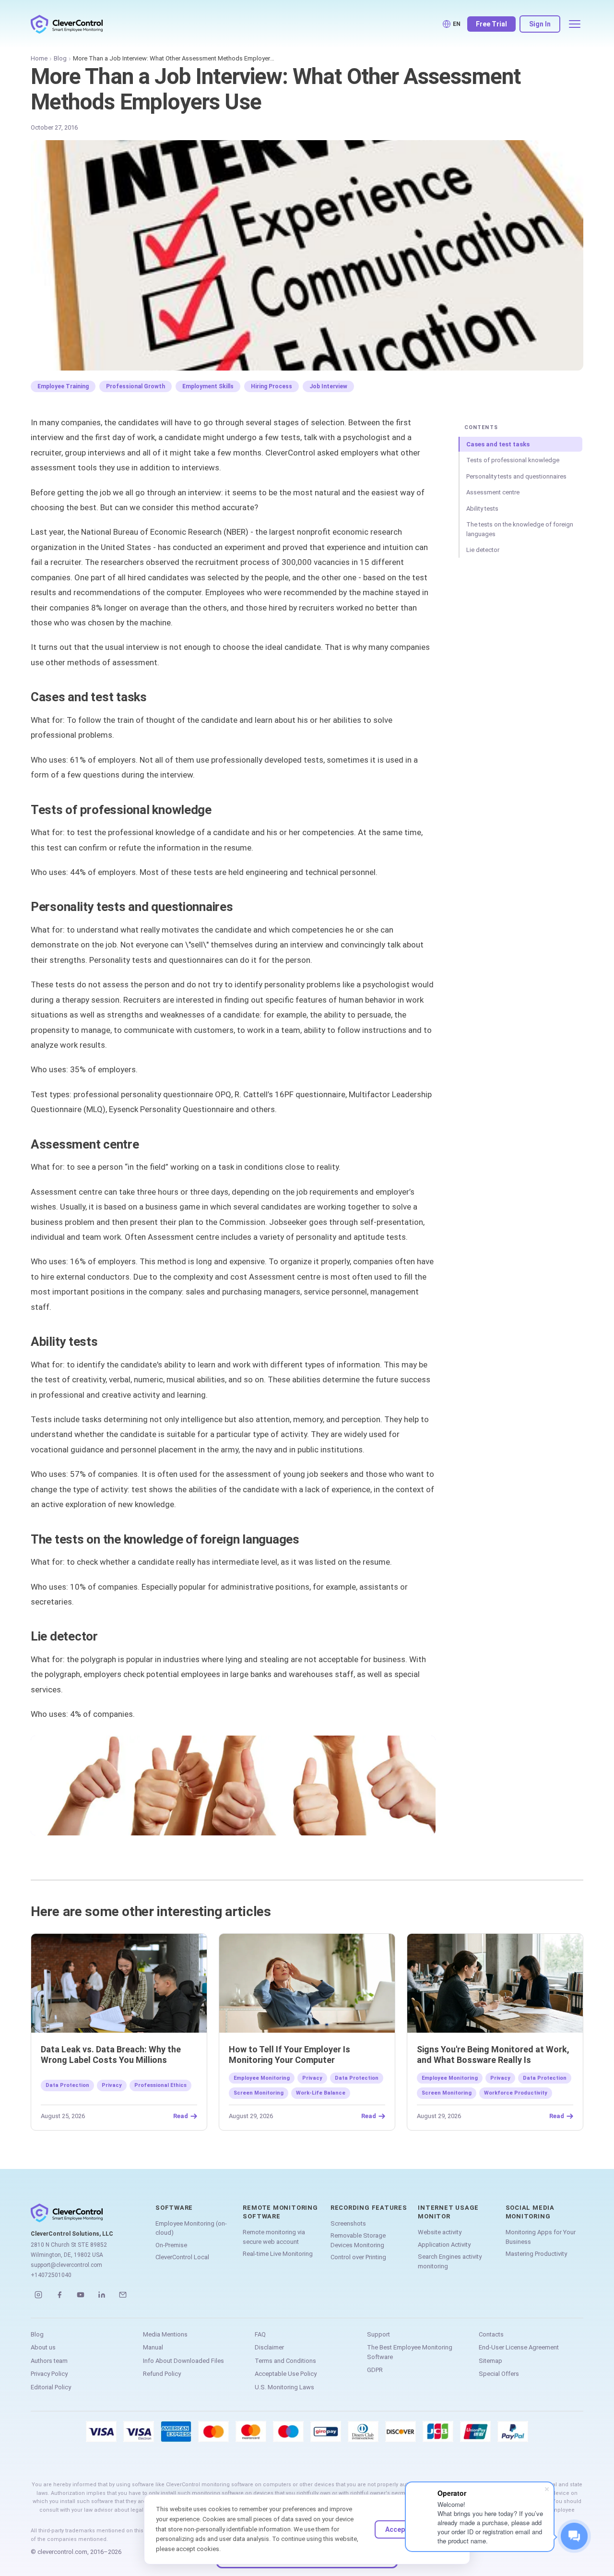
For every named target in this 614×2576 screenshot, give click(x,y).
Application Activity (444, 2245)
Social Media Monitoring (530, 2212)
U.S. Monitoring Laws (284, 2387)
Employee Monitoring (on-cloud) (191, 2228)
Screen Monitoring (259, 2093)
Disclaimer (269, 2347)
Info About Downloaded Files (183, 2361)
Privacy (112, 2085)
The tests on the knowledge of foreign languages (520, 529)
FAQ (260, 2334)
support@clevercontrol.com (66, 2265)
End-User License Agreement (519, 2347)
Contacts (491, 2334)
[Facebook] (59, 2295)
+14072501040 (51, 2275)
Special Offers (499, 2374)
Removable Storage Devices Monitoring (358, 2240)
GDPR (375, 2370)
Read (181, 2116)
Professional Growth (136, 386)
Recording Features (369, 2208)
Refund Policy (162, 2374)
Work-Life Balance (321, 2093)
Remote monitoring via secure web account (274, 2237)
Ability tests (482, 509)
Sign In (540, 24)
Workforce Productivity (516, 2093)
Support (378, 2334)
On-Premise (171, 2245)
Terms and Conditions (285, 2361)
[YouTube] (81, 2295)
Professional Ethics (160, 2085)
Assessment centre (493, 492)
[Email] (123, 2295)
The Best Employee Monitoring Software (410, 2352)
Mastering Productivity (536, 2254)
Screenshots (348, 2223)
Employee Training (63, 386)
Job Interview (328, 386)
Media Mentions (165, 2334)
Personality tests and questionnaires (516, 476)
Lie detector (483, 550)
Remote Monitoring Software (280, 2212)
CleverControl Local (182, 2257)
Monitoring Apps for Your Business (541, 2237)
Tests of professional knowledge (513, 460)
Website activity (440, 2232)
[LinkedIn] (102, 2295)
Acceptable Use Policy (286, 2374)
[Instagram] (38, 2295)
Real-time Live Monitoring (278, 2254)
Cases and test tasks (498, 444)
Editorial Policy (51, 2387)
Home (39, 58)
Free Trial (491, 24)
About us (43, 2347)
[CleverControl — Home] (67, 24)
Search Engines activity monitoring (450, 2261)
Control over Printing (358, 2257)
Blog (60, 58)
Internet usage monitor (448, 2212)
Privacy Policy (49, 2374)
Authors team (49, 2361)
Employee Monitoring (262, 2078)
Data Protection (67, 2085)
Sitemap (490, 2361)
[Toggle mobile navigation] (575, 24)
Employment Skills (208, 386)
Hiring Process (272, 386)
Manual (153, 2347)
